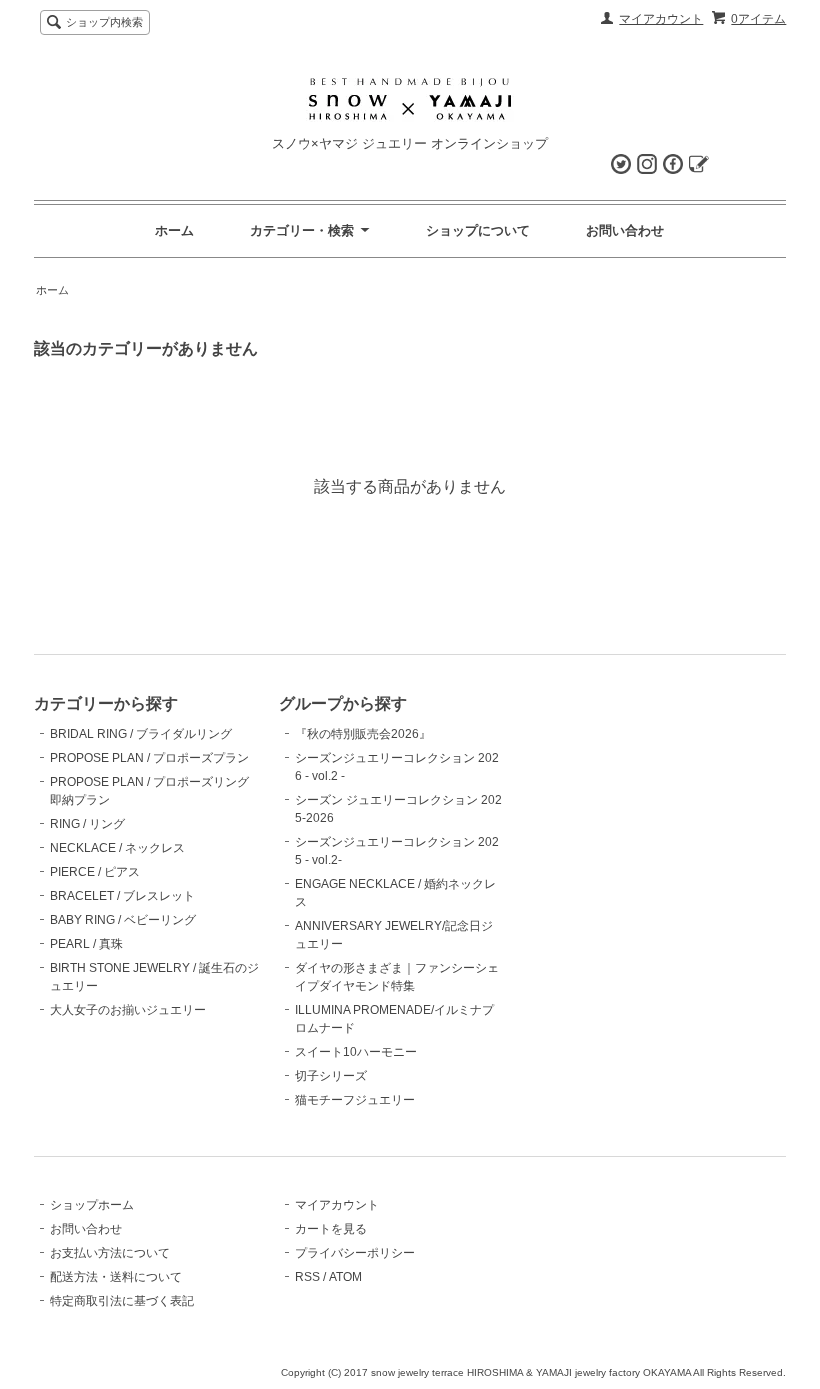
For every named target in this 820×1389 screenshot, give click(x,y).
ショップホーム (92, 1205)
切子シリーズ (331, 1076)
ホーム (174, 230)
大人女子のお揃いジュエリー (128, 1010)
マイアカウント (661, 19)
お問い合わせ (625, 230)
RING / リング (87, 824)
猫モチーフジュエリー (355, 1100)
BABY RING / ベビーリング (123, 920)
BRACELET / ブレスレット (122, 896)
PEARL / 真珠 (86, 944)
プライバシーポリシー (355, 1253)
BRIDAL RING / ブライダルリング (141, 734)
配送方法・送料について (116, 1277)
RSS (307, 1277)
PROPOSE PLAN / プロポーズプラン (149, 758)
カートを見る (331, 1229)
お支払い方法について (110, 1253)
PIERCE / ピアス (95, 872)
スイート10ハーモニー (356, 1052)
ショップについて (478, 230)
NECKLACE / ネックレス (117, 848)
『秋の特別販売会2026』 (363, 734)
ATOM (345, 1277)
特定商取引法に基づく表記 (122, 1301)
